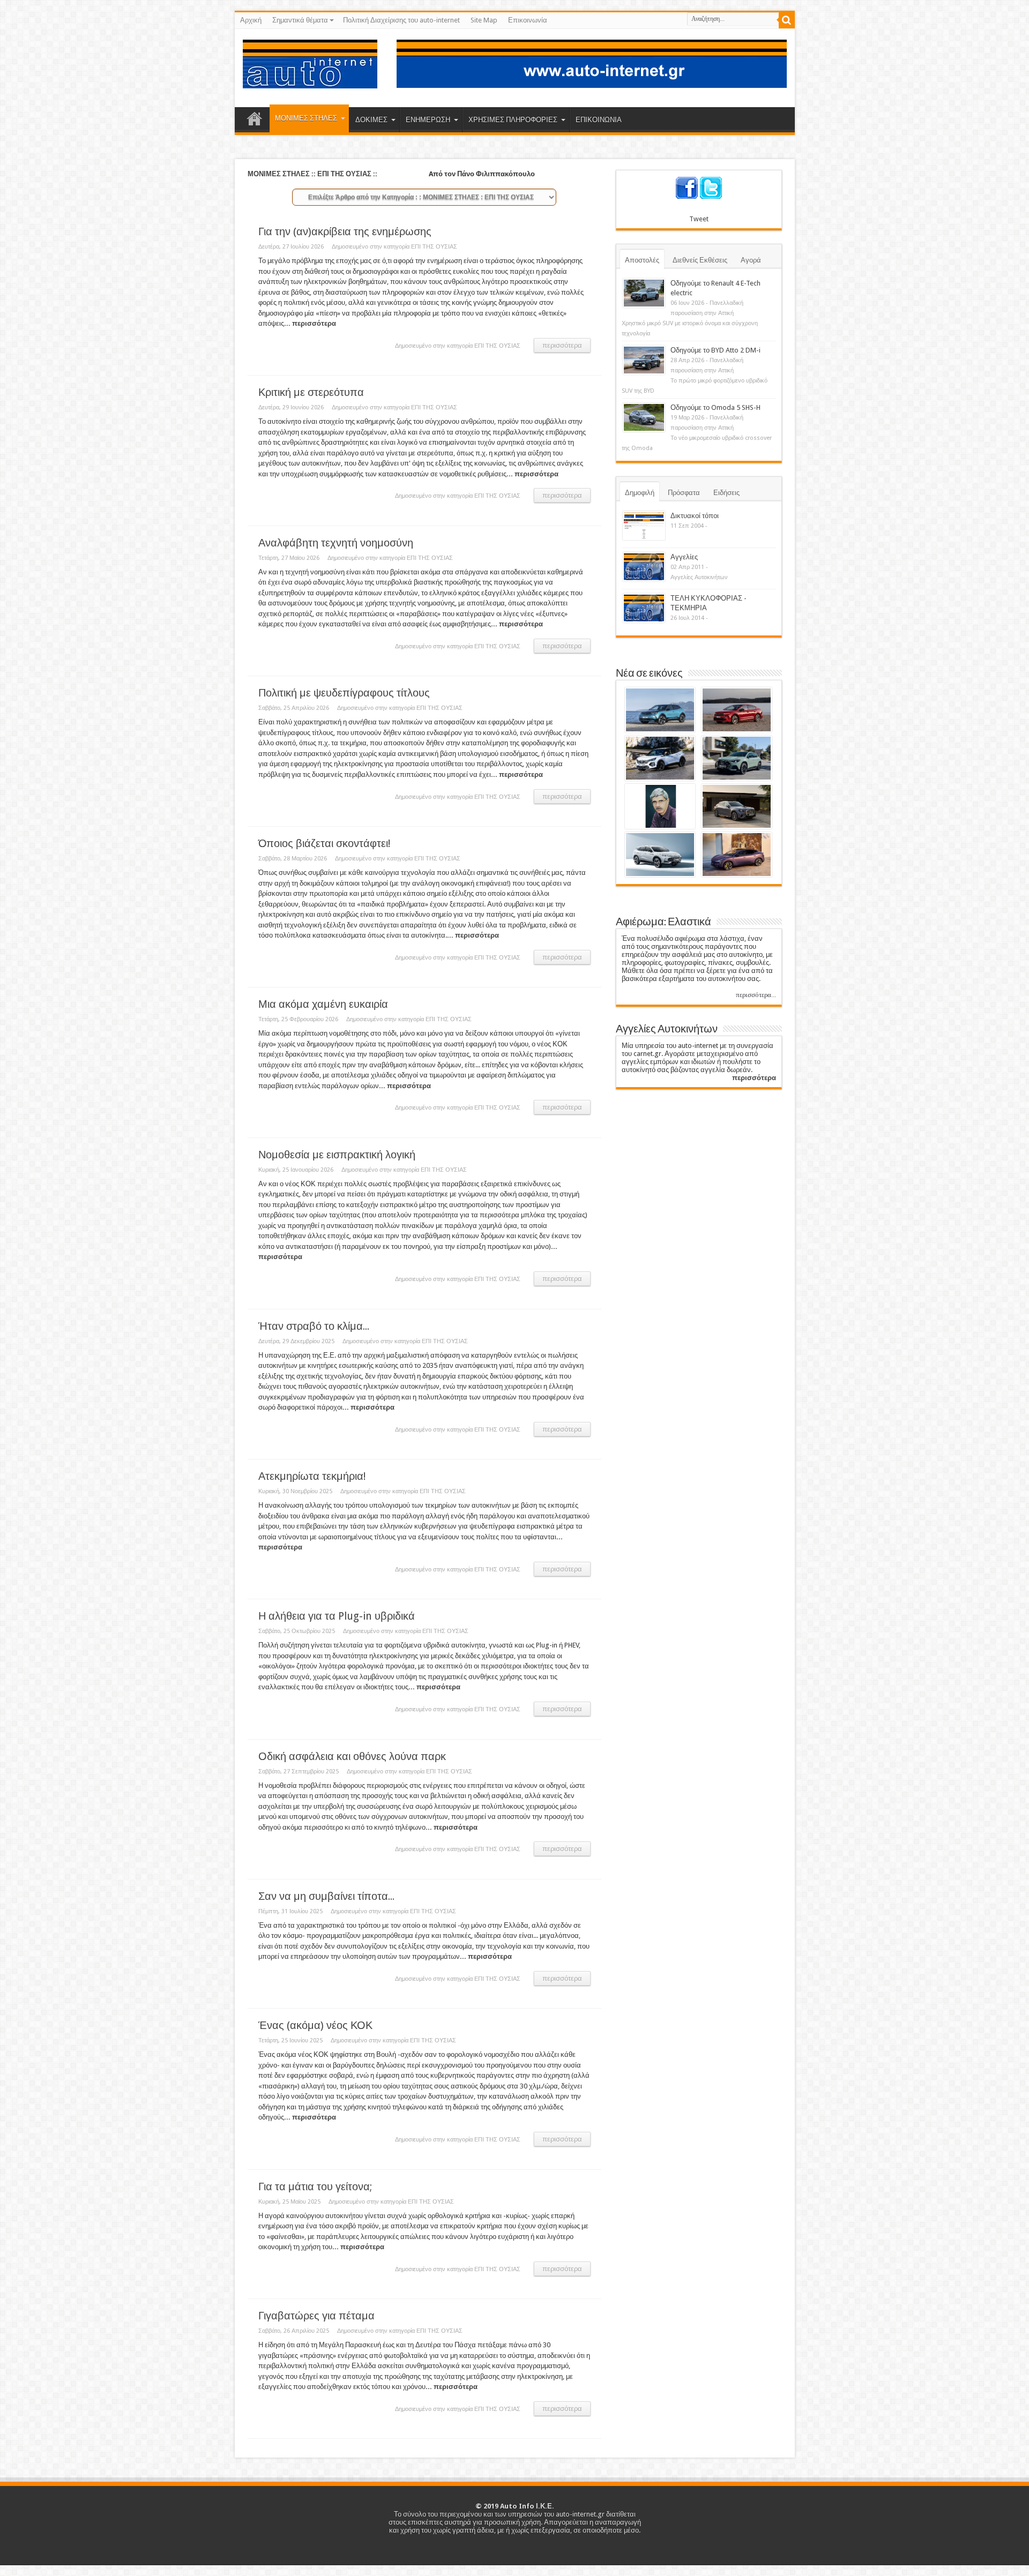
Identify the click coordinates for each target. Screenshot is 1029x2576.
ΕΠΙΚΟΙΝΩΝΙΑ (599, 120)
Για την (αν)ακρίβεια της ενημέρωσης (345, 232)
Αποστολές (642, 260)
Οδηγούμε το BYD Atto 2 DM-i (715, 350)
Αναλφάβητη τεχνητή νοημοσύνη (336, 543)
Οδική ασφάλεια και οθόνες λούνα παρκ (352, 1757)
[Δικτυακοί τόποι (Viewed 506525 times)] (644, 526)
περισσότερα (562, 345)
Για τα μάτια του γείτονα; (315, 2187)
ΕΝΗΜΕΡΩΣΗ (428, 120)
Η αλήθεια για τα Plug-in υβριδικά (337, 1616)
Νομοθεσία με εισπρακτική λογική (337, 1155)
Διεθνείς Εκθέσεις (700, 260)
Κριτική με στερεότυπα (311, 392)
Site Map (484, 20)
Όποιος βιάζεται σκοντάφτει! (324, 844)
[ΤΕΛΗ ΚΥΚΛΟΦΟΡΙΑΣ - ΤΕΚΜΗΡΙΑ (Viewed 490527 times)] (644, 608)
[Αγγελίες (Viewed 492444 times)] (644, 567)
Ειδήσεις (726, 493)
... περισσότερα (310, 323)
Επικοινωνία (528, 20)
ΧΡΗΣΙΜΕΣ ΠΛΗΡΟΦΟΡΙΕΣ (513, 120)
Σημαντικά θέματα (300, 20)
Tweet (699, 219)
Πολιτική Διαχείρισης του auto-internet (401, 20)
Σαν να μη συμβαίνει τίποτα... (326, 1896)
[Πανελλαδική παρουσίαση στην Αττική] (644, 293)
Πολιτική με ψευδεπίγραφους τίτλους (344, 693)
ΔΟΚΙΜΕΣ (371, 120)
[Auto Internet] (310, 80)
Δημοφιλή (640, 493)
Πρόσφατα (684, 493)
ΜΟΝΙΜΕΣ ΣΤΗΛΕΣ (306, 118)
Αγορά (751, 260)
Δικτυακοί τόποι (695, 516)
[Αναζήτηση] (787, 20)
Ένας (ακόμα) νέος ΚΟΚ (315, 2025)
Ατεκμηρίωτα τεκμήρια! (312, 1476)
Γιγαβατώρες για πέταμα (316, 2316)
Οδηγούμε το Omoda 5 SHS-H (715, 407)
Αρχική (251, 20)
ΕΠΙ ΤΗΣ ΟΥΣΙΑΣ (434, 247)
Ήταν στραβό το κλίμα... (314, 1326)
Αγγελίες (684, 557)
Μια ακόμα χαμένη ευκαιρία (323, 1004)
